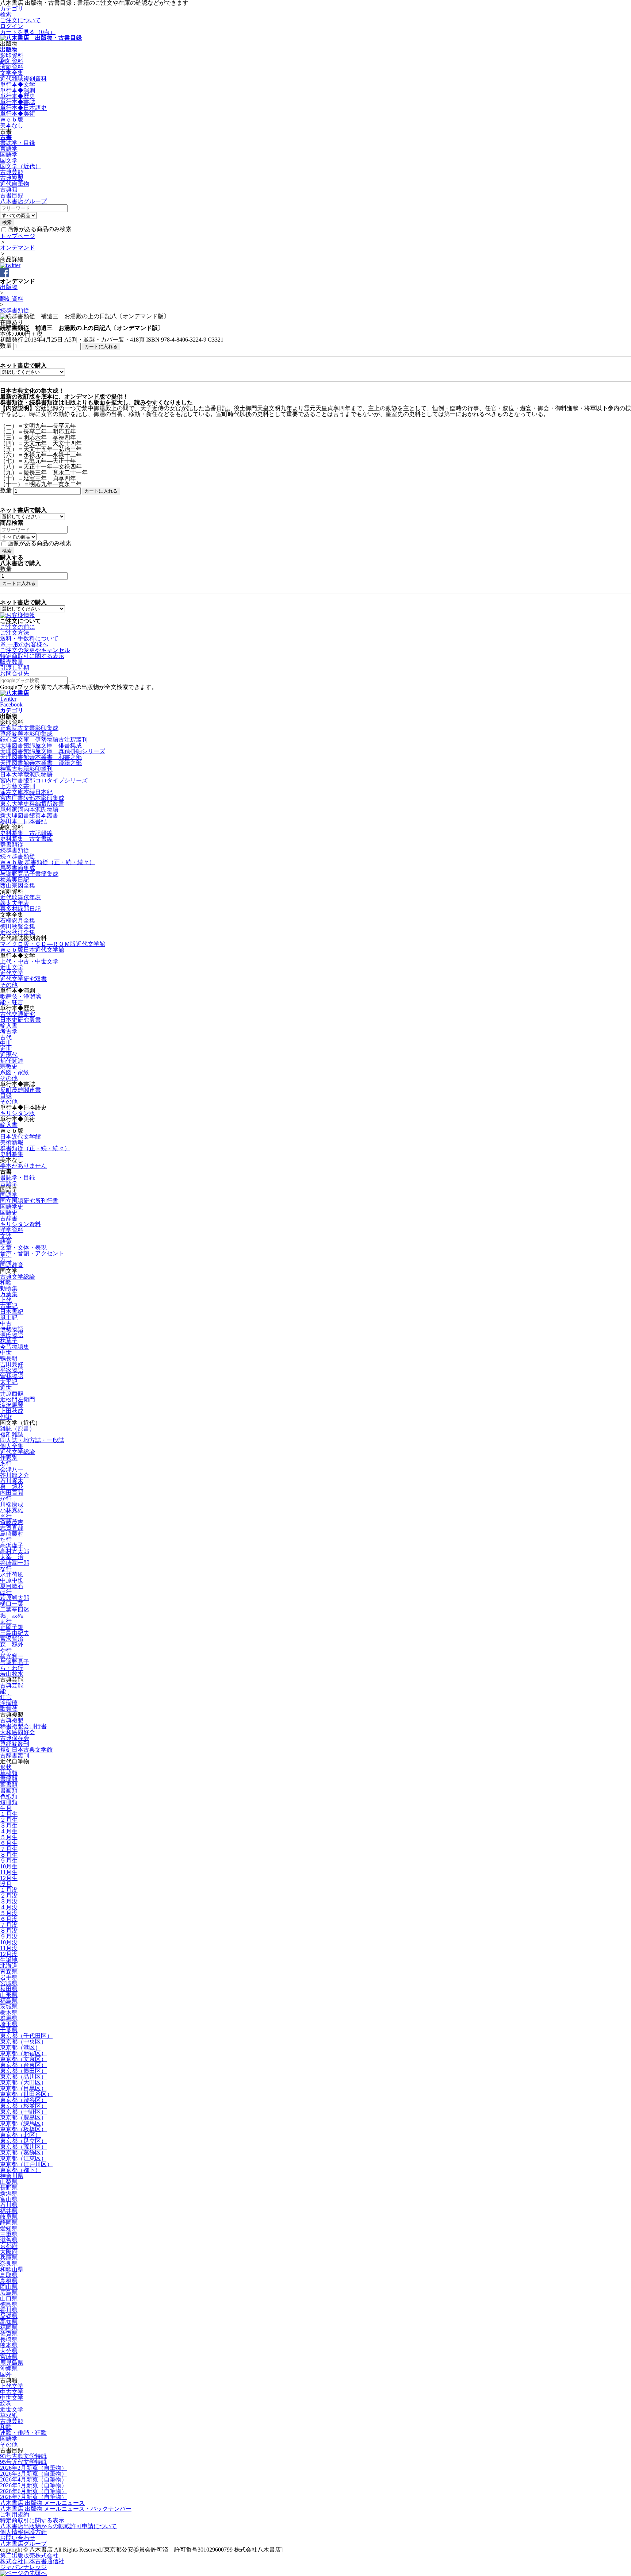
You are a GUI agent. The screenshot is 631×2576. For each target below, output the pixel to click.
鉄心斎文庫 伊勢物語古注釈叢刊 (44, 740)
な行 (6, 1569)
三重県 (9, 2234)
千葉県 (9, 2030)
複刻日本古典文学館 (26, 1750)
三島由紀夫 (15, 1633)
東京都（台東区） (23, 2065)
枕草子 (9, 1341)
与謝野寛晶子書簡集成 (29, 874)
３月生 (9, 1826)
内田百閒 (12, 1493)
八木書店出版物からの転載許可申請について (58, 2526)
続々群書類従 (18, 856)
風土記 (9, 1318)
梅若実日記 (15, 880)
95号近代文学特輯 (23, 2462)
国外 (6, 2374)
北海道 (9, 1966)
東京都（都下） (20, 2170)
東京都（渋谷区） (23, 2100)
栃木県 (9, 2012)
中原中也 (12, 1580)
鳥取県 (9, 2275)
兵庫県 (9, 2258)
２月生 (9, 1820)
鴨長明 (9, 1358)
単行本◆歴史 (18, 96)
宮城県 (9, 1983)
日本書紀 (12, 1312)
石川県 (9, 2205)
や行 (6, 1650)
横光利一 (12, 1656)
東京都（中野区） (23, 2112)
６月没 (9, 1919)
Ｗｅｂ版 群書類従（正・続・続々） (47, 862)
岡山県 (9, 2287)
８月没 (9, 1931)
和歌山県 (12, 2269)
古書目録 (12, 195)
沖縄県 (9, 2369)
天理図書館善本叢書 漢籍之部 (41, 763)
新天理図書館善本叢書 (29, 815)
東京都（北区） (20, 2135)
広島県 (9, 2293)
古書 (6, 137)
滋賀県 (9, 2240)
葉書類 (9, 1785)
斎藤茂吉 (12, 1522)
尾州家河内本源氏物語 (29, 810)
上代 (6, 1300)
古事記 (9, 1306)
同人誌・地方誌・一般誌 (32, 1440)
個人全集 (12, 1446)
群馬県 (9, 2018)
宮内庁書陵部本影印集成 (32, 798)
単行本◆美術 (18, 114)
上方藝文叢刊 (18, 786)
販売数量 (12, 662)
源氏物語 (12, 1335)
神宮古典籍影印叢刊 (26, 769)
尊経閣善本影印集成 (26, 734)
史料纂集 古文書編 (26, 839)
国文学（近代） (20, 166)
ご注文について (20, 20)
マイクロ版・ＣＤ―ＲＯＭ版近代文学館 (53, 944)
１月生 (9, 1814)
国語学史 (12, 1207)
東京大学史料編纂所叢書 (32, 804)
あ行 (6, 1464)
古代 (6, 1037)
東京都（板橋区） (23, 2129)
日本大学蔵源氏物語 (26, 775)
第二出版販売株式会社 (29, 2555)
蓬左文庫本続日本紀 (26, 792)
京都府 (9, 2246)
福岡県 (9, 2328)
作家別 (9, 1458)
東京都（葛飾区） (23, 2153)
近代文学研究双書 (23, 979)
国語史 (9, 1212)
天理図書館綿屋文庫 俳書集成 (41, 745)
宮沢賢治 (12, 1639)
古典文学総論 (18, 1277)
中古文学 (12, 2392)
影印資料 (12, 55)
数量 (6, 346)
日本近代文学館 (20, 1137)
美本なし (12, 125)
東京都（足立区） (23, 2141)
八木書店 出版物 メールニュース (42, 2503)
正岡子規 (12, 1627)
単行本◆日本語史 (23, 108)
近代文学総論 (18, 1452)
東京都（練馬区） (23, 2123)
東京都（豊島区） (23, 2117)
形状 (6, 1767)
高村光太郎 (15, 1551)
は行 (6, 1592)
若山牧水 (12, 1674)
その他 (9, 985)
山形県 (9, 1995)
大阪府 (9, 2252)
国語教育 (12, 1265)
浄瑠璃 (9, 1703)
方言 (6, 1259)
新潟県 (9, 2193)
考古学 (9, 1031)
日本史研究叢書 (20, 1020)
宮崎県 (9, 2357)
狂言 (6, 1697)
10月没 (9, 1942)
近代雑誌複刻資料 (23, 79)
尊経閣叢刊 (15, 1744)
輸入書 (9, 1026)
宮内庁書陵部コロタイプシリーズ (44, 780)
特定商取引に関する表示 (32, 656)
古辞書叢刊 (15, 1755)
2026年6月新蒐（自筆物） (34, 2491)
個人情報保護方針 (23, 2532)
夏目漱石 (12, 1586)
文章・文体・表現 (23, 1247)
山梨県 (9, 2182)
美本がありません (23, 1166)
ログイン (12, 26)
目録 (6, 1096)
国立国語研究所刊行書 (29, 1201)
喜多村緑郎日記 (20, 909)
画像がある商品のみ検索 (39, 229)
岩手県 (9, 1977)
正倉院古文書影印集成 (29, 728)
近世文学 (12, 967)
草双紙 (9, 2415)
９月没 (9, 1936)
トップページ (18, 236)
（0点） (28, 32)
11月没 (9, 1948)
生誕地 (9, 1960)
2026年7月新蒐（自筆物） (34, 2497)
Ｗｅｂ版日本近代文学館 (32, 950)
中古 (6, 1323)
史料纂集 (12, 1154)
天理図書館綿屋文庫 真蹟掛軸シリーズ (53, 751)
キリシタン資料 (20, 1224)
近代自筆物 (15, 184)
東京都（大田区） (23, 2082)
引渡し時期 (15, 668)
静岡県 (9, 2223)
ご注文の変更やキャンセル (35, 650)
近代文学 (12, 973)
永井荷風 (12, 1574)
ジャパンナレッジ (23, 2567)
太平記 (9, 1382)
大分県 (9, 2351)
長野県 (9, 2188)
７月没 (9, 1925)
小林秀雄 (12, 1510)
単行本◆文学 (18, 84)
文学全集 (12, 73)
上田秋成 (12, 1411)
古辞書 (9, 1218)
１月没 (9, 1890)
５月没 (9, 1913)
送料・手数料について (29, 641)
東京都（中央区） (23, 2042)
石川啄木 (12, 1481)
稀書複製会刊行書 (23, 1726)
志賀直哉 (12, 1528)
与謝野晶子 (15, 1662)
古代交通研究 (18, 1014)
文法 (6, 1236)
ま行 (6, 1621)
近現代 (9, 1055)
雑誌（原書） (18, 1428)
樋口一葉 (12, 1604)
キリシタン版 (18, 1113)
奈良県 (9, 2263)
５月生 (9, 1837)
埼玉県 (9, 2024)
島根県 (9, 2281)
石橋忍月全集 (18, 921)
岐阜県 (9, 2217)
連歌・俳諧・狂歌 (23, 2433)
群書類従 (12, 845)
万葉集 (9, 1294)
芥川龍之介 (15, 1475)
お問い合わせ (18, 2538)
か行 (6, 1499)
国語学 (9, 155)
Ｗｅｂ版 (12, 120)
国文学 (9, 160)
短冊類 (9, 1802)
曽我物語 (12, 1376)
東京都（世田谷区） (26, 2094)
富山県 (9, 2199)
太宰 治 (12, 1557)
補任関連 (12, 1061)
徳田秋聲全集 (18, 926)
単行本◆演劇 (18, 90)
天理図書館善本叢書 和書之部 (41, 757)
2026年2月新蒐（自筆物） (34, 2468)
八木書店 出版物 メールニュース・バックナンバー (66, 2509)
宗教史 (9, 1066)
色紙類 (9, 1796)
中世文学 (12, 2398)
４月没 (9, 1907)
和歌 (6, 1283)
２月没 (9, 1896)
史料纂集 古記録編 (26, 833)
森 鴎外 (12, 1645)
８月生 (9, 1855)
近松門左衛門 (18, 1399)
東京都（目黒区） (23, 2088)
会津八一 (12, 1469)
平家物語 (12, 1370)
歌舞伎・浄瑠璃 (20, 996)
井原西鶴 (12, 1393)
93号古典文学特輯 (23, 2456)
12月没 (9, 1954)
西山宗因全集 (18, 885)
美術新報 (12, 1142)
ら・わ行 (12, 1668)
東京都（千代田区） (26, 2036)
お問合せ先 (15, 673)
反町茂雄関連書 (20, 1090)
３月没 (9, 1901)
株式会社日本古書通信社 (32, 2561)
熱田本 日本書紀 (23, 821)
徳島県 (9, 2304)
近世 (6, 1049)
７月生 (9, 1849)
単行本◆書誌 (18, 102)
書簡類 (9, 1779)
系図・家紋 (15, 1072)
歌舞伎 (9, 1709)
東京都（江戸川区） (26, 2164)
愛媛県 (9, 2316)
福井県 (9, 2211)
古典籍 (9, 190)
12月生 (9, 1878)
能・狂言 (12, 1002)
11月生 (9, 1872)
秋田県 (9, 1989)
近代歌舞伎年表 (20, 897)
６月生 (9, 1843)
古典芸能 (12, 172)
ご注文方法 (15, 633)
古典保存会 (15, 1738)
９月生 (9, 1861)
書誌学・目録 (18, 143)
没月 (6, 1884)
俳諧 (6, 1417)
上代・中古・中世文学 (29, 961)
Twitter (8, 699)
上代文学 (12, 2386)
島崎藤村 (12, 1534)
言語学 (9, 149)
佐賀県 (9, 2334)
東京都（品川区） (23, 2077)
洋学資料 (12, 1230)
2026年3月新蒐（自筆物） (34, 2474)
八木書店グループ (23, 2544)
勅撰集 (9, 1288)
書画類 (9, 1791)
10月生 (9, 1866)
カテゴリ (12, 9)
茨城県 (9, 2007)
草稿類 (9, 1773)
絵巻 (6, 2404)
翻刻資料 (12, 61)
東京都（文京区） (23, 2059)
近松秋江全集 (18, 932)
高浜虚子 (12, 1545)
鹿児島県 (12, 2363)
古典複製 (12, 178)
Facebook (11, 704)
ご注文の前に (18, 627)
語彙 (6, 1242)
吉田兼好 (12, 1364)
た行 (6, 1539)
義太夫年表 (15, 903)
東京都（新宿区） (23, 2053)
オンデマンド (18, 248)
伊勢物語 (12, 1329)
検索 (6, 14)
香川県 (9, 2310)
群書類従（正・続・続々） (35, 1148)
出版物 (9, 49)
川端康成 (12, 1504)
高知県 (9, 2322)
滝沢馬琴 (12, 1405)
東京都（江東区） (23, 2158)
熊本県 (9, 2345)
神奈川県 (12, 2176)
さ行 (6, 1516)
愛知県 (9, 2228)
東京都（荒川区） (23, 2147)
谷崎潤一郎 (15, 1563)
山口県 (9, 2298)
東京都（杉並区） (23, 2106)
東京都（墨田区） (23, 2071)
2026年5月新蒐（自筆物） (34, 2485)
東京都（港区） (20, 2047)
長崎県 (9, 2339)
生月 (6, 1808)
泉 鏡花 (12, 1487)
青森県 (9, 1972)
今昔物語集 (15, 1347)
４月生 (9, 1831)
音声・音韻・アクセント (32, 1253)
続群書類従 (15, 310)
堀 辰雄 (12, 1615)
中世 (6, 1043)
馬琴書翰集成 (18, 868)
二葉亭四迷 (15, 1609)
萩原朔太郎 (15, 1598)
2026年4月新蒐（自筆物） (34, 2479)
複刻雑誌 (12, 1434)
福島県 (9, 2001)
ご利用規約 (15, 2515)
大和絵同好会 (18, 1732)
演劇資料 (12, 67)
